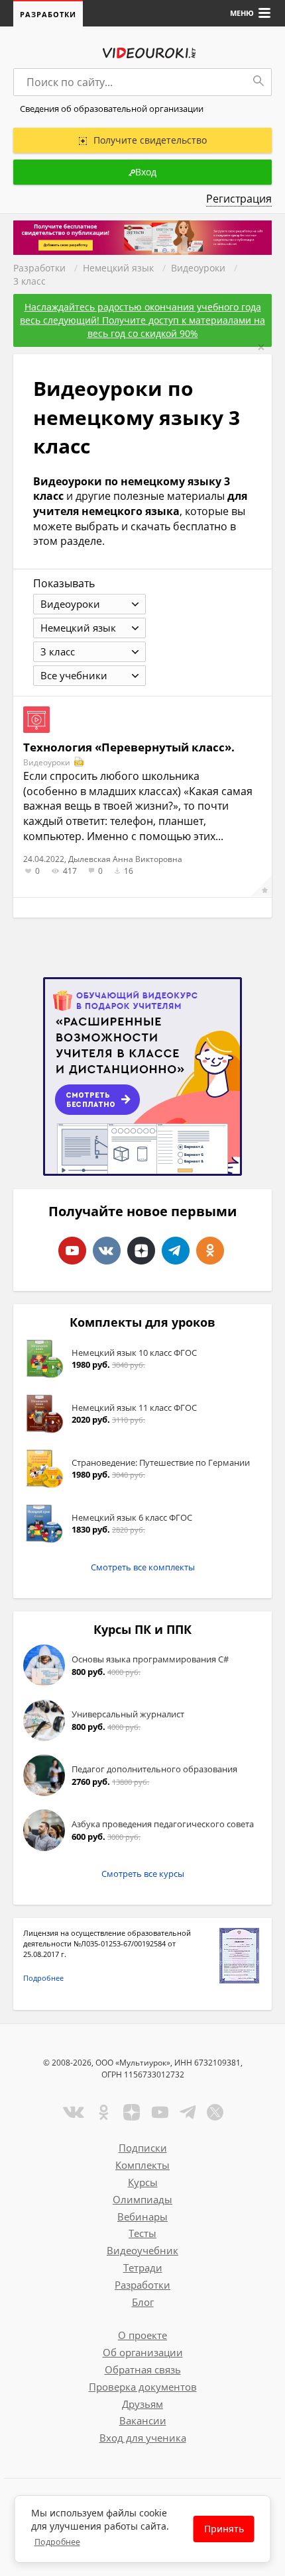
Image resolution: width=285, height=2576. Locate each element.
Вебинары (142, 2217)
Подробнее (43, 1978)
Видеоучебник (142, 2250)
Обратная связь (143, 2369)
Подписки (143, 2148)
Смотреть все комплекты (143, 1567)
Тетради (143, 2267)
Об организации (143, 2352)
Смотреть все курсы (143, 1874)
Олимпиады (142, 2199)
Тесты (142, 2233)
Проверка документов (143, 2387)
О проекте (142, 2335)
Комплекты (142, 2165)
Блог (143, 2302)
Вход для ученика (143, 2438)
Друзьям (142, 2404)
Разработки (48, 14)
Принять (224, 2529)
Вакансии (143, 2420)
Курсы (143, 2182)
